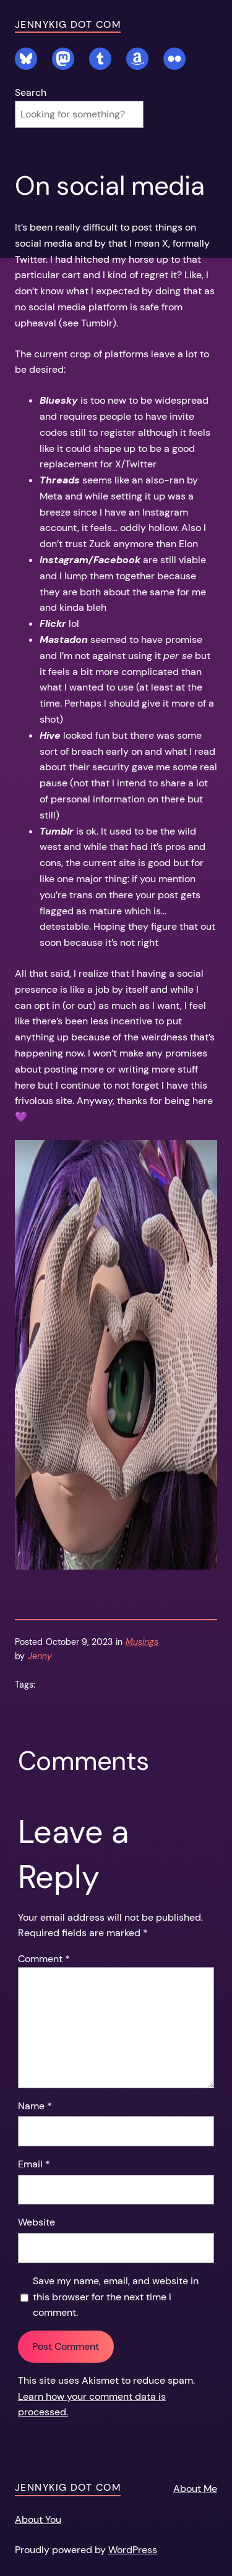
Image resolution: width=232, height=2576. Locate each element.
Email (34, 2164)
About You (38, 2519)
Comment (44, 1959)
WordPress (133, 2550)
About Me (195, 2489)
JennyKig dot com (68, 24)
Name (35, 2106)
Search (31, 92)
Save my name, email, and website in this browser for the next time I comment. (116, 2297)
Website (37, 2222)
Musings (142, 1642)
